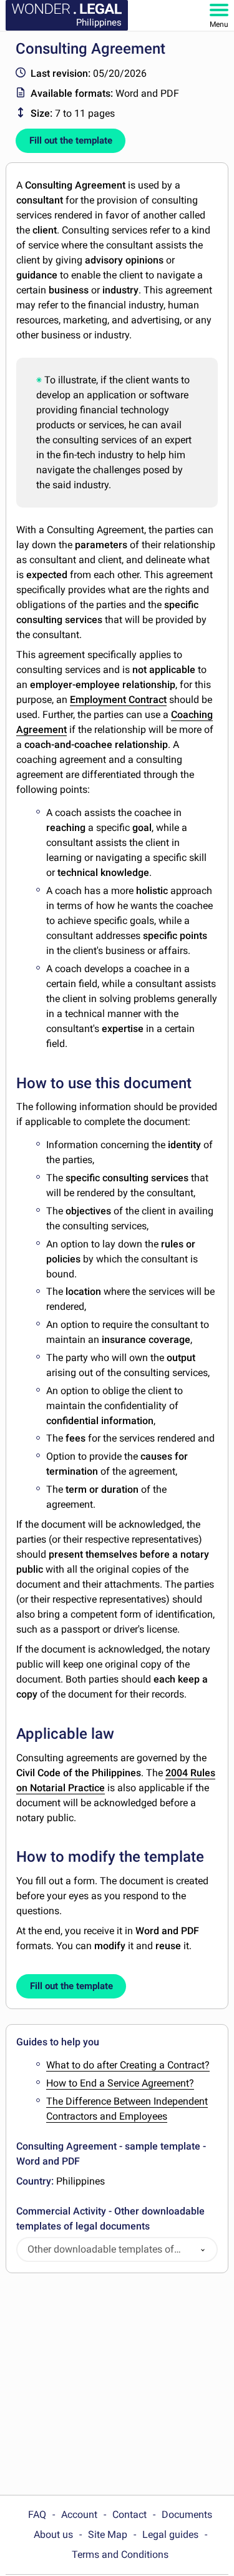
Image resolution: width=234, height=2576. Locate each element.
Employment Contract (118, 700)
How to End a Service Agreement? (120, 2083)
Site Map (108, 2534)
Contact (129, 2515)
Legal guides (170, 2534)
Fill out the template (71, 140)
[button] (203, 2250)
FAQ (37, 2515)
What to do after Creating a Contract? (128, 2065)
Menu (219, 24)
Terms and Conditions (120, 2554)
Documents (187, 2515)
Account (79, 2515)
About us (53, 2534)
